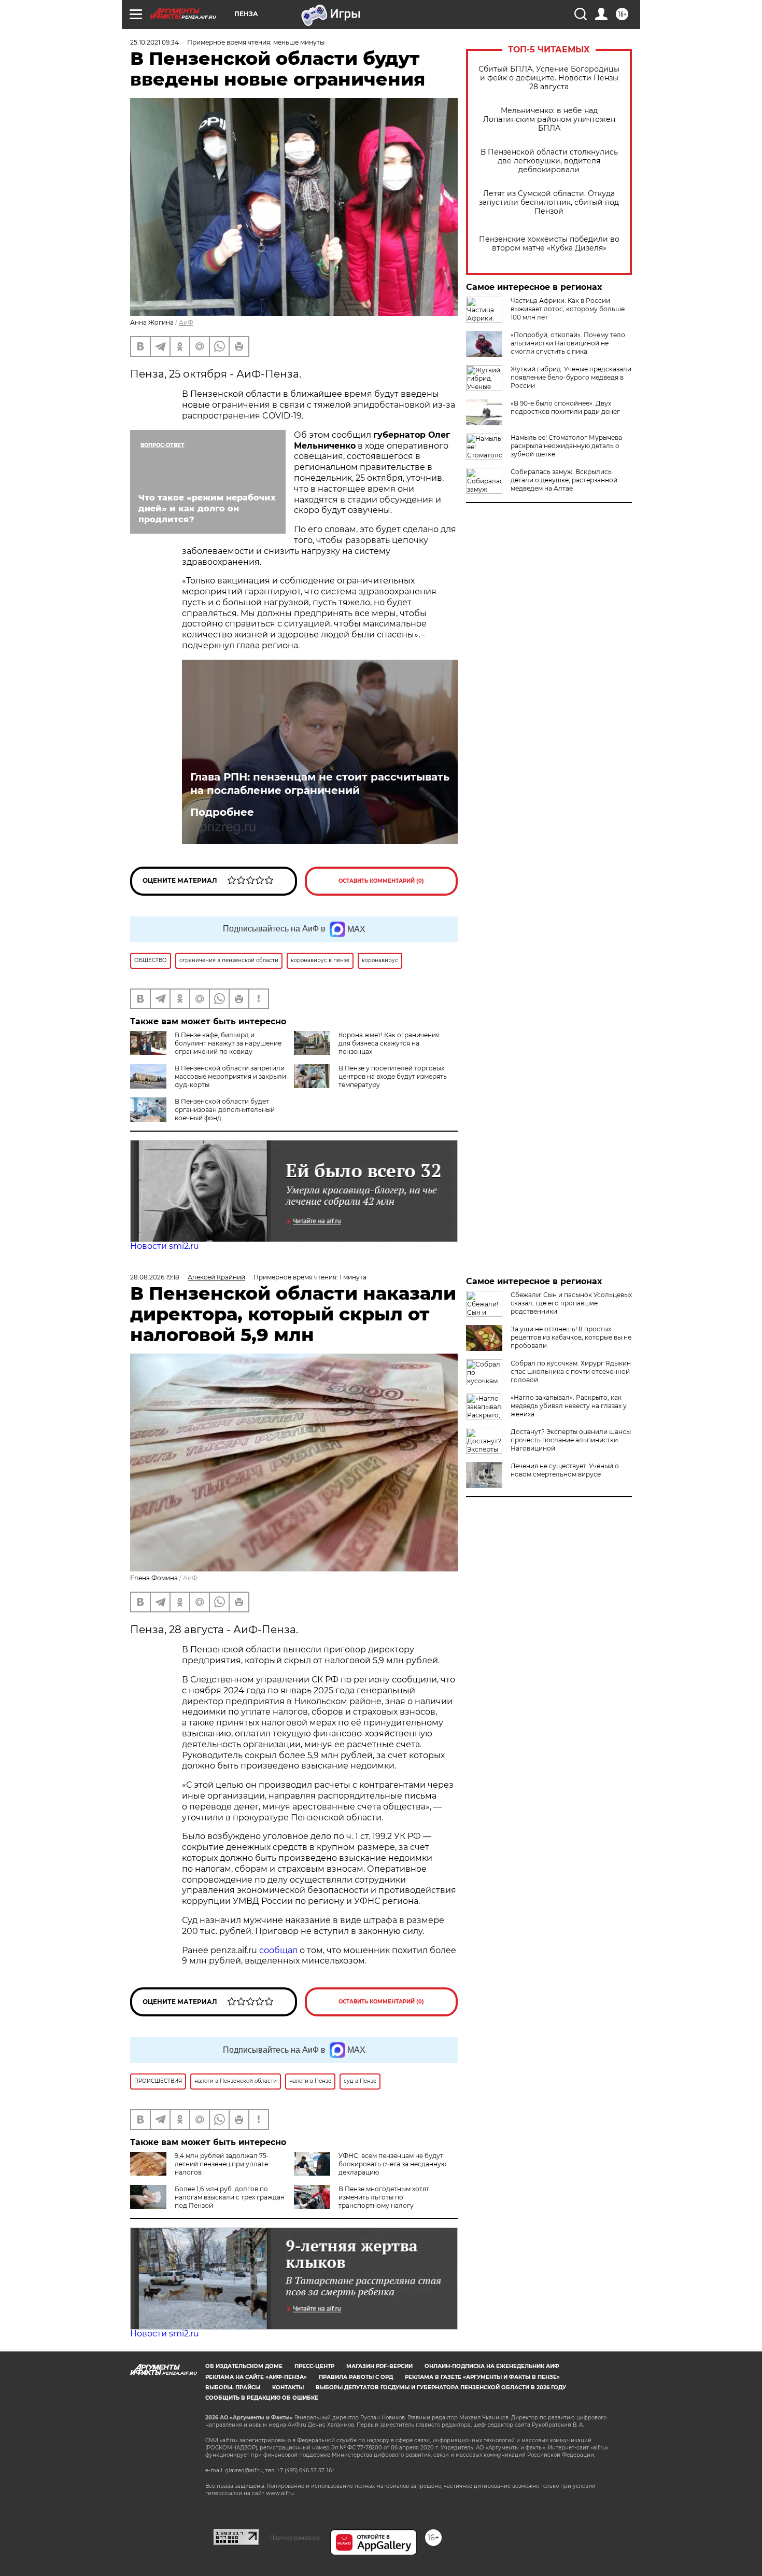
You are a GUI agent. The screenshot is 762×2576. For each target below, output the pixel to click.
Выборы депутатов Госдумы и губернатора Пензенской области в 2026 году (441, 2387)
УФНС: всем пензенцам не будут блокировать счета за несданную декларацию (392, 2164)
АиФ (186, 322)
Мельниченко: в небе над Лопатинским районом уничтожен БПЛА (549, 120)
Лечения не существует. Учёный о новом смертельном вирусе (565, 1470)
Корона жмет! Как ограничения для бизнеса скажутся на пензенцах (389, 1043)
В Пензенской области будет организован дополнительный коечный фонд (225, 1110)
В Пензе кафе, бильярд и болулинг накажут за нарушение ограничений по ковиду (228, 1043)
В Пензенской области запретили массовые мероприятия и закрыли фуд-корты (230, 1076)
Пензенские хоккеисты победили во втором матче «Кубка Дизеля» (549, 244)
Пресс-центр (314, 2366)
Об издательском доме (244, 2366)
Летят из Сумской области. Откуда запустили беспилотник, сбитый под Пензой (549, 203)
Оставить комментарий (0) (381, 881)
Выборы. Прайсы (233, 2387)
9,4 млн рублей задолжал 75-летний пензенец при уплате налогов (222, 2164)
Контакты (288, 2387)
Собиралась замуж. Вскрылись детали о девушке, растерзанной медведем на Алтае (564, 480)
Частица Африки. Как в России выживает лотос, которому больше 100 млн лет (568, 309)
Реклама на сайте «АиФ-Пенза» (256, 2377)
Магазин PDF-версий (379, 2366)
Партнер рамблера (295, 2538)
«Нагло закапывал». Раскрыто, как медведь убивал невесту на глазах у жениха (569, 1406)
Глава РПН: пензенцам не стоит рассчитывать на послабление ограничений (320, 784)
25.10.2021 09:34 (154, 42)
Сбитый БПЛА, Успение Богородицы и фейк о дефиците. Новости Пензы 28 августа (549, 78)
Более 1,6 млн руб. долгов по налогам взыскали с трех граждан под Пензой (230, 2197)
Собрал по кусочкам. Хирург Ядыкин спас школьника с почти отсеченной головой (571, 1371)
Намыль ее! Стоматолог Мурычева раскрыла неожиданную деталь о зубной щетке (566, 446)
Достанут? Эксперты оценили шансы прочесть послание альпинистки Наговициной (571, 1440)
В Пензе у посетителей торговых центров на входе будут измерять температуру (393, 1076)
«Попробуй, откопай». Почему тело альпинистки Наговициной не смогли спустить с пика (568, 343)
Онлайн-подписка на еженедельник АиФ (492, 2366)
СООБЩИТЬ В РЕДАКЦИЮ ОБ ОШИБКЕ (262, 2398)
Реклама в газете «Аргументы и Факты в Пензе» (482, 2377)
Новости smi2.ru (165, 1246)
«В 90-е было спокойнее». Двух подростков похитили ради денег (565, 407)
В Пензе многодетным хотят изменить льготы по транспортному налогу (384, 2197)
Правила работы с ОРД (356, 2377)
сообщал (278, 1950)
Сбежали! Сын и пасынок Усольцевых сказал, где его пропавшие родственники (571, 1303)
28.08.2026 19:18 (155, 1277)
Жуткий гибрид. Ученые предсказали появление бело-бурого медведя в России (571, 377)
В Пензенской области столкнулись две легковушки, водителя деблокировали (549, 161)
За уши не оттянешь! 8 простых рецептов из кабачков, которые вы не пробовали (571, 1337)
